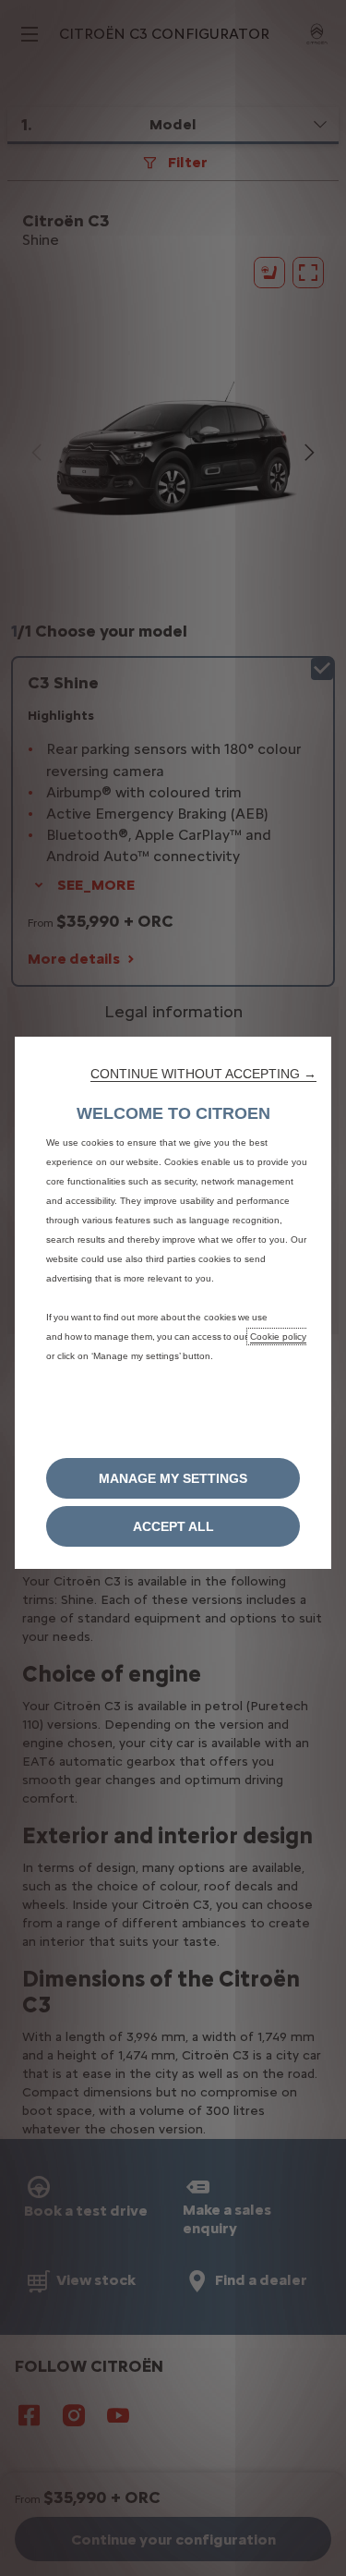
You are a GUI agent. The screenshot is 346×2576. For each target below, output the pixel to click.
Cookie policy (278, 1337)
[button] (203, 1074)
